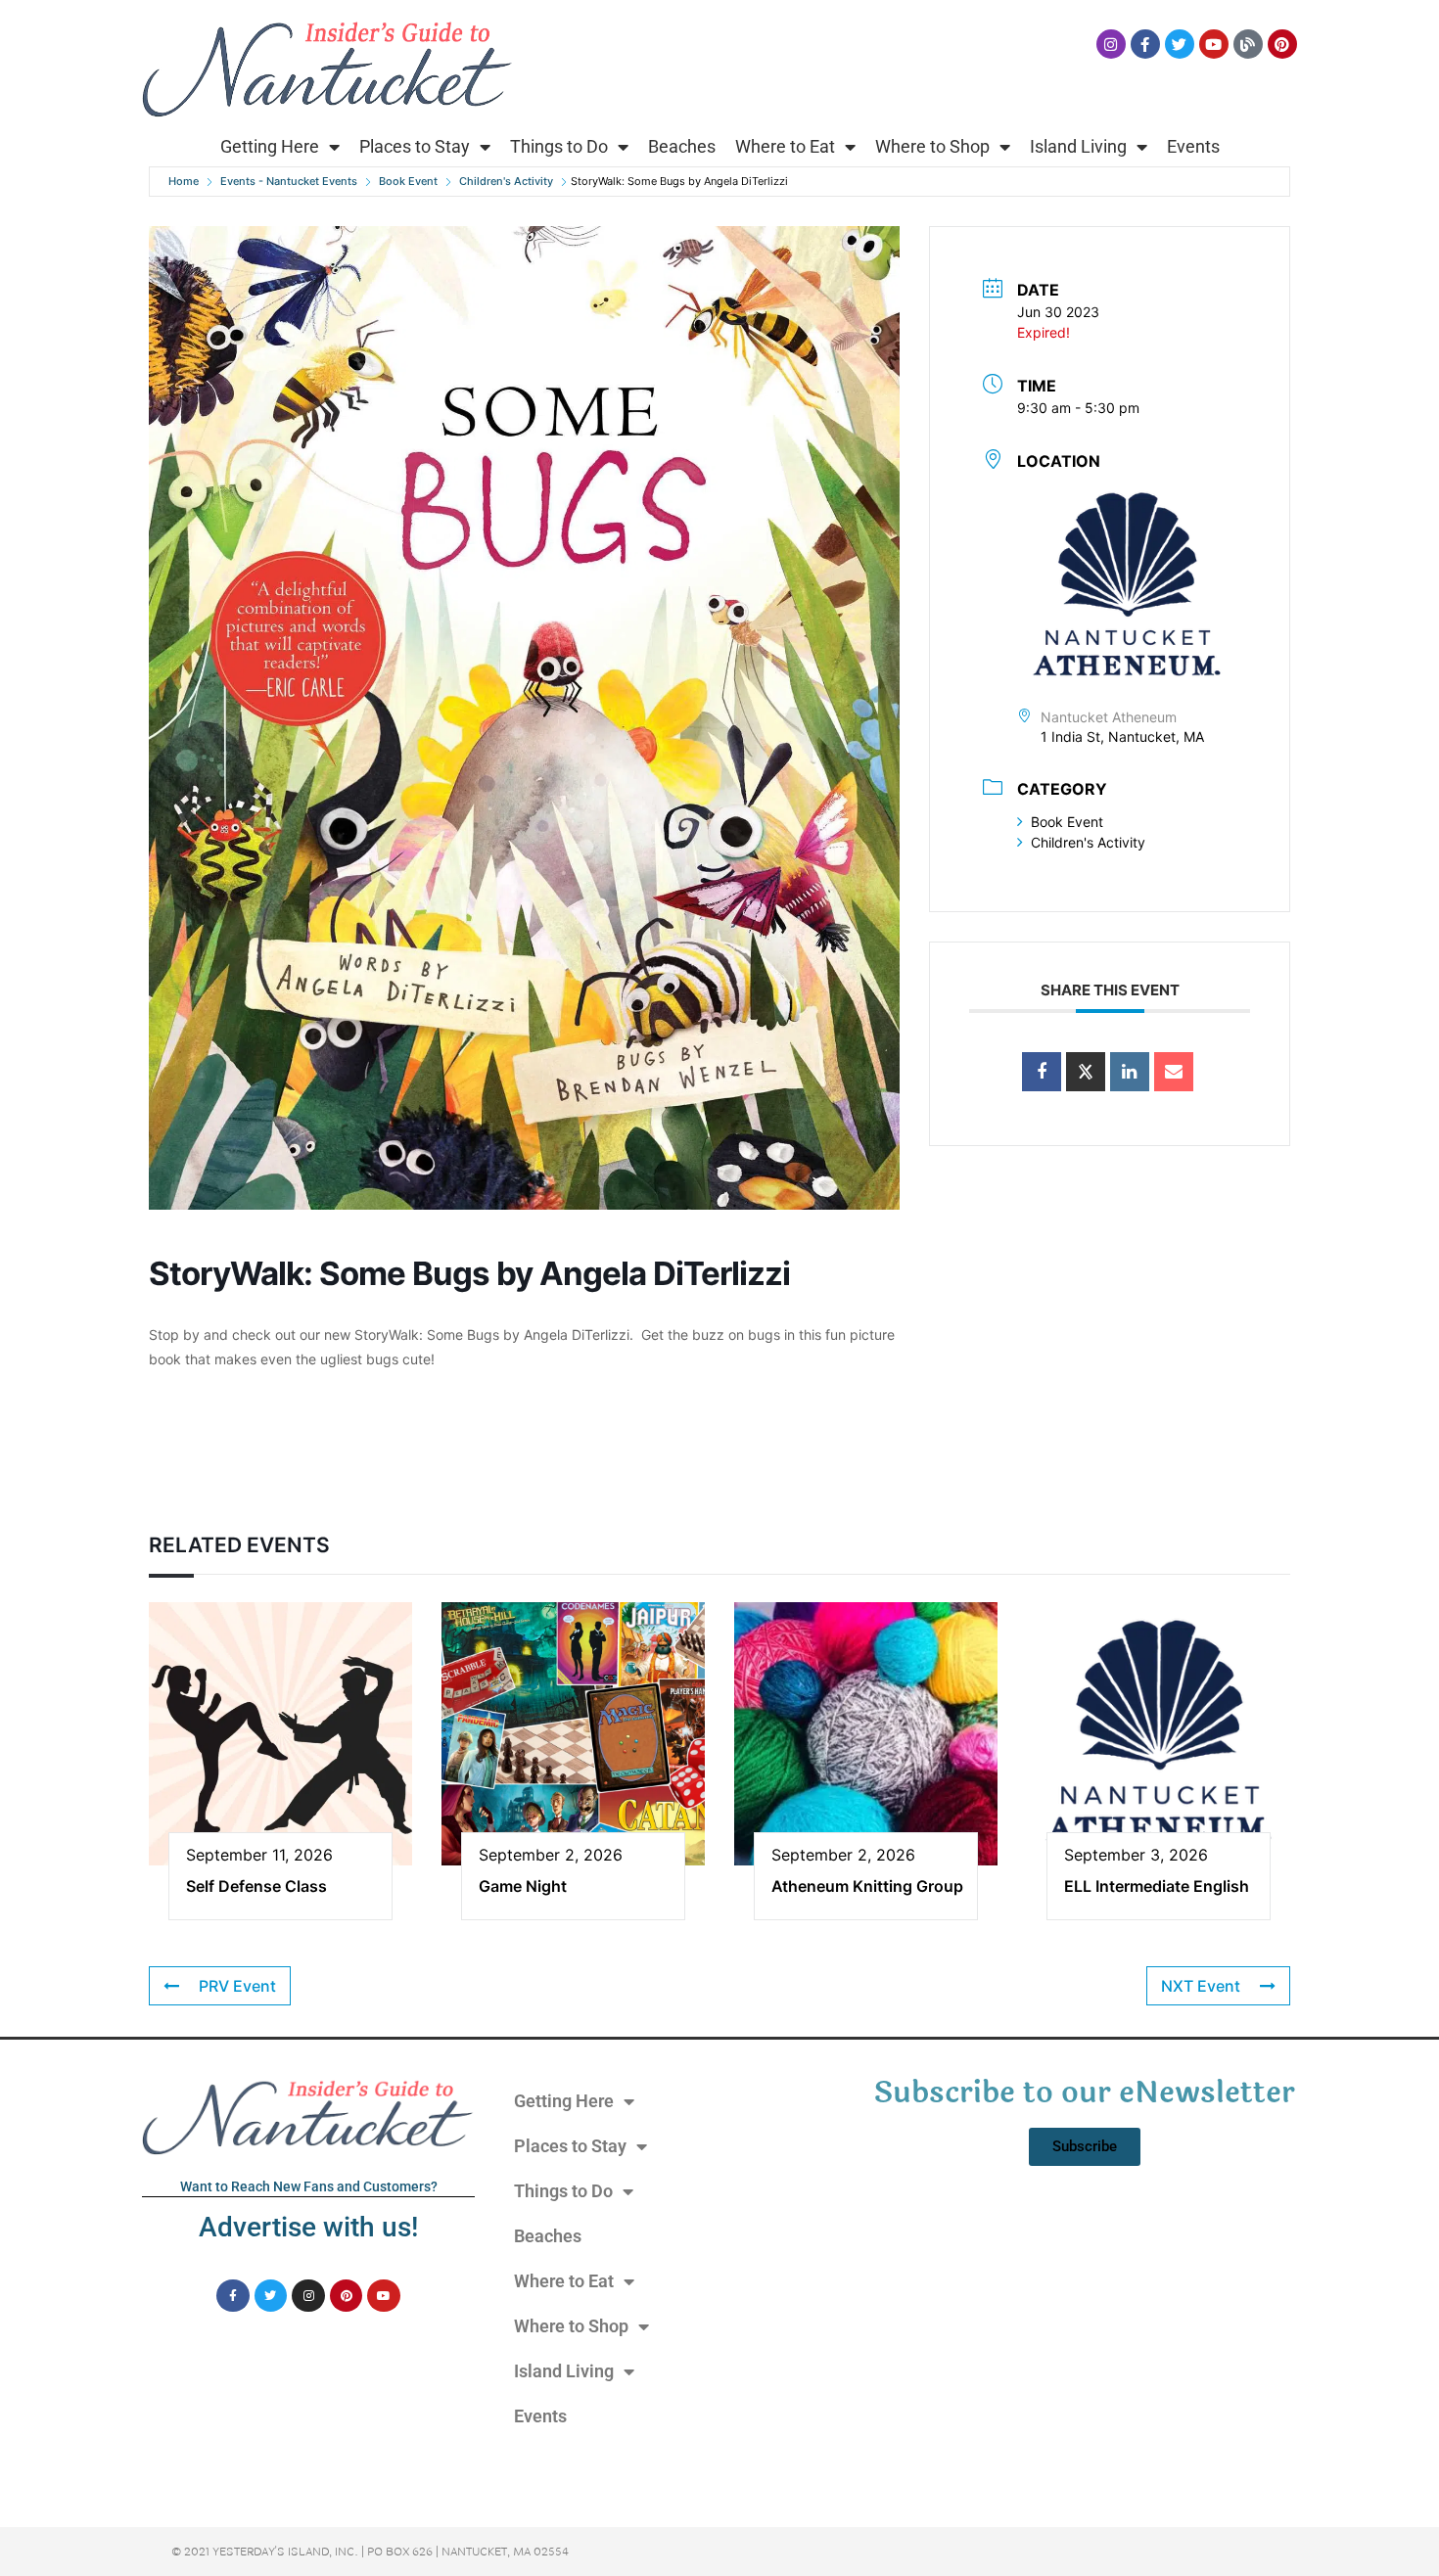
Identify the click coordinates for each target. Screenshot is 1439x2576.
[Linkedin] (1130, 1072)
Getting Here (270, 146)
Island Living (1078, 146)
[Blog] (1248, 44)
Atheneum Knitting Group (867, 1886)
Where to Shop (932, 146)
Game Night (523, 1886)
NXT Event (1201, 1986)
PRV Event (237, 1986)
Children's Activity (506, 181)
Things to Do (559, 146)
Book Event (408, 181)
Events (1193, 146)
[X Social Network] (1086, 1072)
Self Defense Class (256, 1886)
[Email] (1174, 1072)
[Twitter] (1180, 44)
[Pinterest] (1282, 44)
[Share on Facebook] (1042, 1072)
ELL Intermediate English (1157, 1886)
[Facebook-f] (1145, 44)
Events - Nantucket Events (289, 181)
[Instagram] (1111, 44)
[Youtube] (1214, 44)
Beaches (682, 146)
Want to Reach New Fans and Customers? (309, 2186)
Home (184, 181)
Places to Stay (415, 146)
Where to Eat (785, 146)
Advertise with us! (308, 2227)
